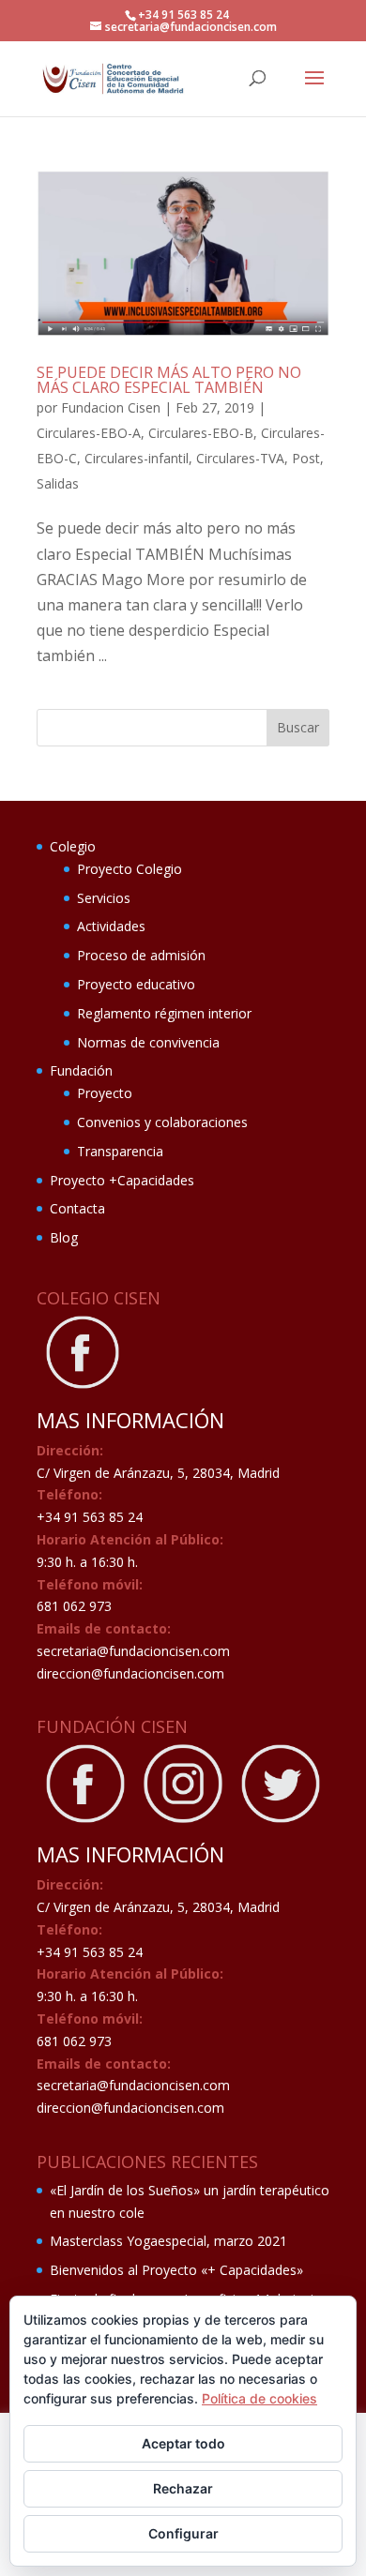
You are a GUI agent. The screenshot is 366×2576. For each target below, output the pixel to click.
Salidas (58, 483)
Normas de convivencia (148, 1042)
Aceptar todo (183, 2443)
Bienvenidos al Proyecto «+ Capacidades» (176, 2270)
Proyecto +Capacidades (122, 1180)
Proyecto (105, 1093)
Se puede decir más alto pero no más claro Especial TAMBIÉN (169, 380)
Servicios (104, 898)
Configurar (183, 2533)
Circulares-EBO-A (89, 433)
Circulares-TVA (240, 458)
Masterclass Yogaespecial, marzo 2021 (168, 2241)
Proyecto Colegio (130, 869)
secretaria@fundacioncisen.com (133, 1651)
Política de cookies (259, 2398)
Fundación (81, 1070)
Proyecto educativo (136, 984)
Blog (64, 1237)
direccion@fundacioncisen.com (130, 1673)
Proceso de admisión (141, 955)
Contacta (77, 1208)
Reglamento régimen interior (164, 1013)
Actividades (111, 926)
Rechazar (183, 2488)
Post (306, 458)
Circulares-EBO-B (201, 433)
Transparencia (120, 1151)
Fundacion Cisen (111, 407)
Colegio (73, 846)
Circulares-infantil (137, 458)
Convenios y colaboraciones (162, 1122)
